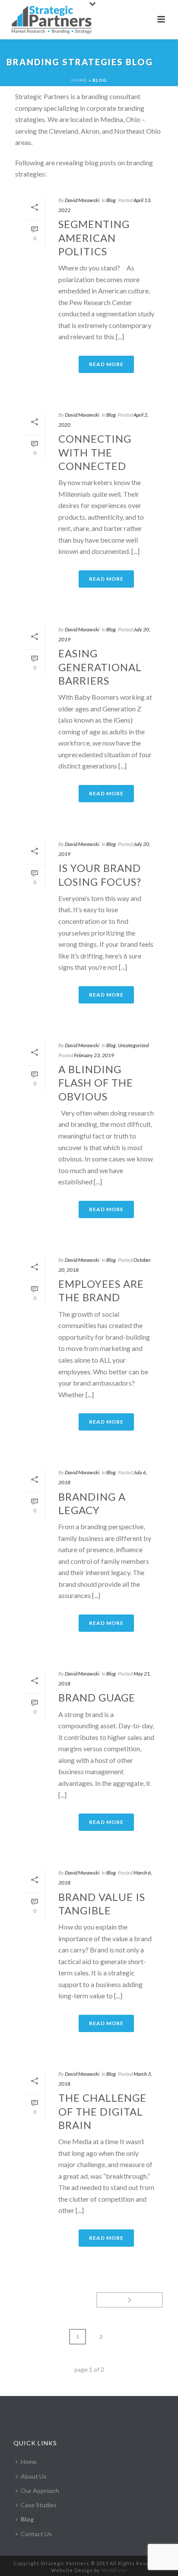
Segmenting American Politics (94, 237)
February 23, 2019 (94, 1055)
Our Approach (40, 2491)
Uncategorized (133, 1045)
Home (79, 80)
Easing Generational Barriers (100, 667)
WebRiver (114, 2570)
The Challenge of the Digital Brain (102, 2111)
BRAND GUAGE (97, 1697)
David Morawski (82, 200)
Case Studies (39, 2505)
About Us (34, 2476)
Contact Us (36, 2534)
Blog (111, 200)
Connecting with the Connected (95, 452)
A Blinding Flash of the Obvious (96, 1082)
